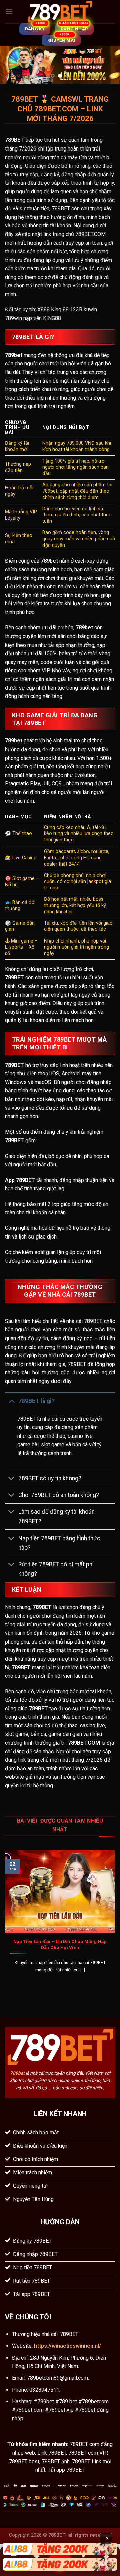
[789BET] (60, 12)
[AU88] (60, 2549)
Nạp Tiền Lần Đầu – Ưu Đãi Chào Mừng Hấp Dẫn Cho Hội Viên (60, 1944)
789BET (14, 140)
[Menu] (9, 12)
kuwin (90, 310)
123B (76, 310)
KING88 (52, 318)
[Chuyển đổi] (11, 1401)
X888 (43, 310)
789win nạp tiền (23, 318)
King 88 (60, 310)
